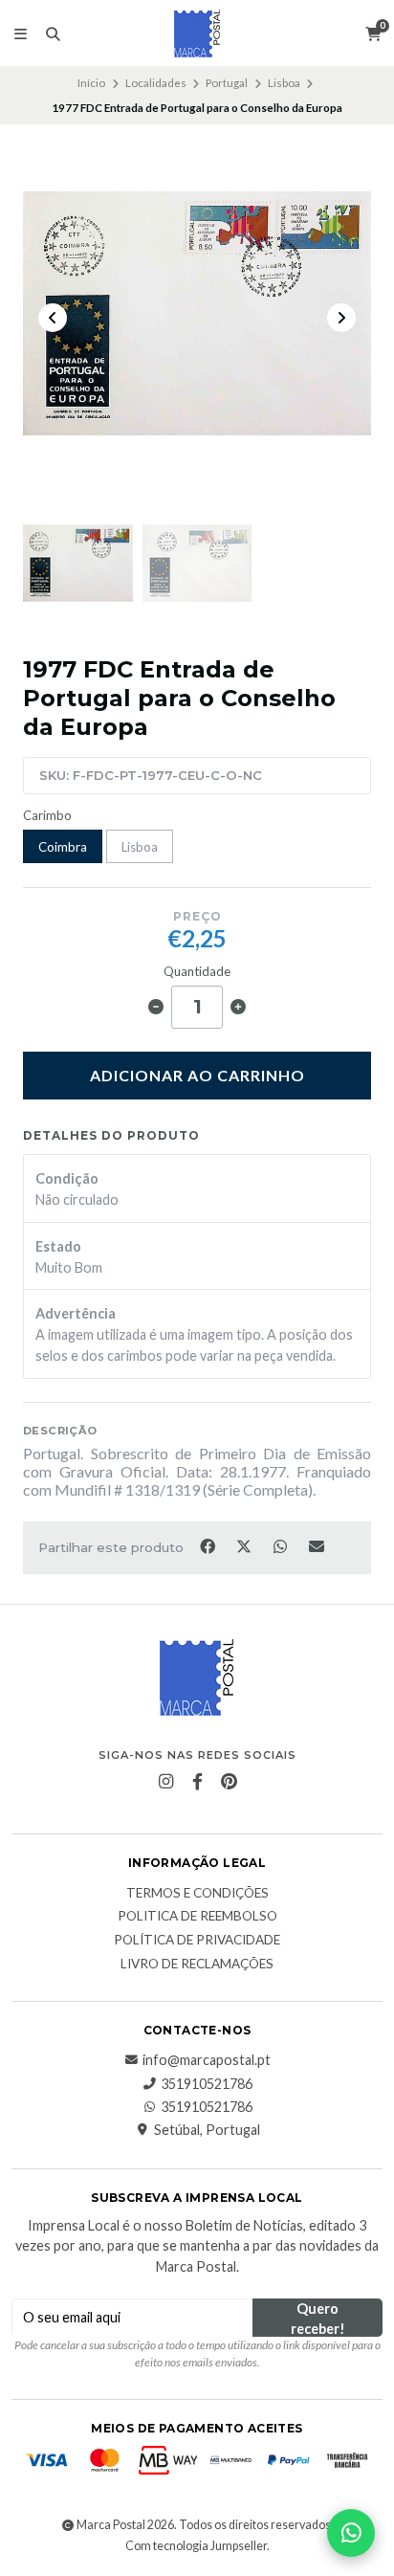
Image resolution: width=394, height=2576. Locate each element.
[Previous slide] (53, 318)
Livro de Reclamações (197, 1965)
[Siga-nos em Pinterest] (229, 1782)
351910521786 (207, 2084)
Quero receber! (318, 2319)
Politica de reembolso (197, 1917)
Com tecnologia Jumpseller (196, 2546)
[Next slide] (341, 318)
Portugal (227, 83)
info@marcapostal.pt (207, 2060)
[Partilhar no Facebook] (208, 1545)
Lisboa (284, 83)
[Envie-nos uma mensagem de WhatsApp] (351, 2533)
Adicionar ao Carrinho (197, 1075)
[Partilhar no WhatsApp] (281, 1545)
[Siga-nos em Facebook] (197, 1782)
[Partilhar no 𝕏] (245, 1545)
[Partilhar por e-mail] (317, 1545)
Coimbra (63, 847)
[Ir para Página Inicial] (197, 33)
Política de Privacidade (197, 1941)
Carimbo (47, 816)
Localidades (156, 83)
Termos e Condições (197, 1894)
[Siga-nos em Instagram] (165, 1782)
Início (91, 83)
